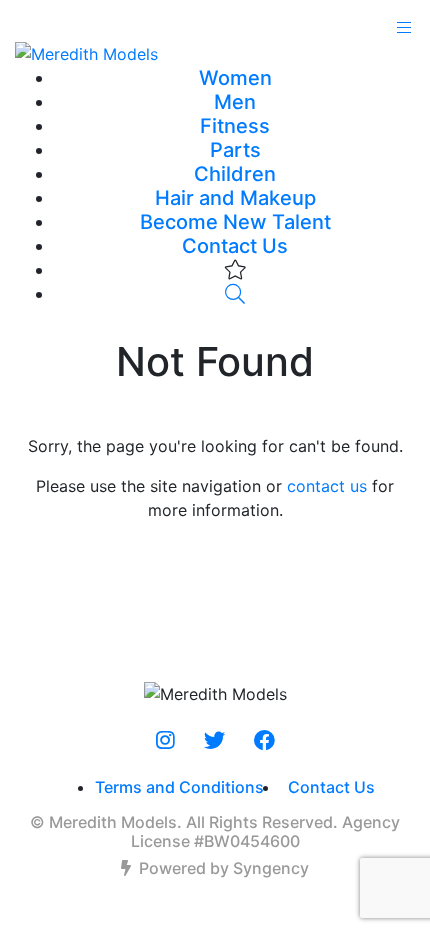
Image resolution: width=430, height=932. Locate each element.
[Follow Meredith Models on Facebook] (264, 741)
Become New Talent (235, 222)
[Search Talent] (235, 294)
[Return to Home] (215, 53)
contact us (327, 486)
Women (235, 78)
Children (235, 174)
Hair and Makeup (235, 198)
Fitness (235, 126)
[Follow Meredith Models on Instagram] (165, 741)
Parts (235, 150)
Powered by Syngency (224, 868)
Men (235, 102)
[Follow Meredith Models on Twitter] (214, 741)
